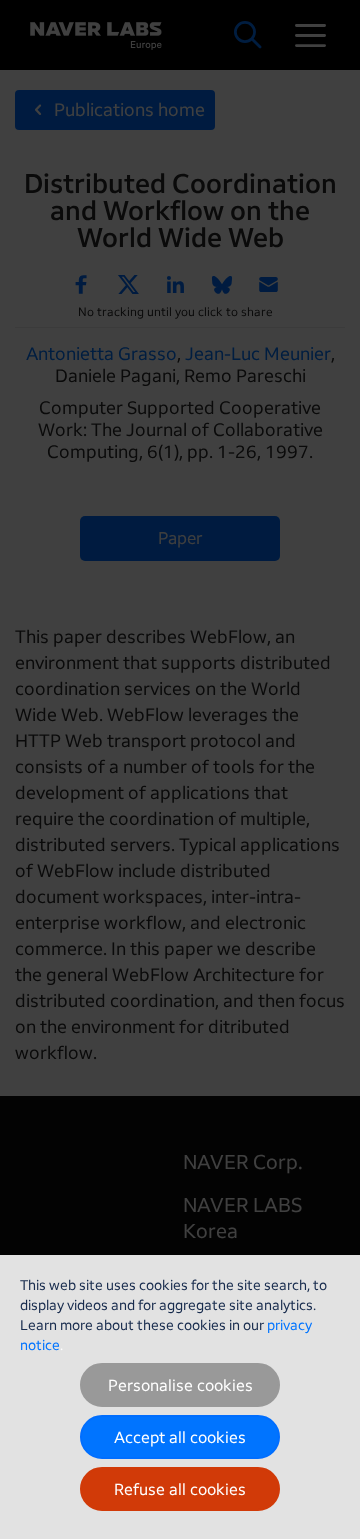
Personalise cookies (180, 1385)
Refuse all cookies (180, 1489)
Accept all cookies (180, 1437)
